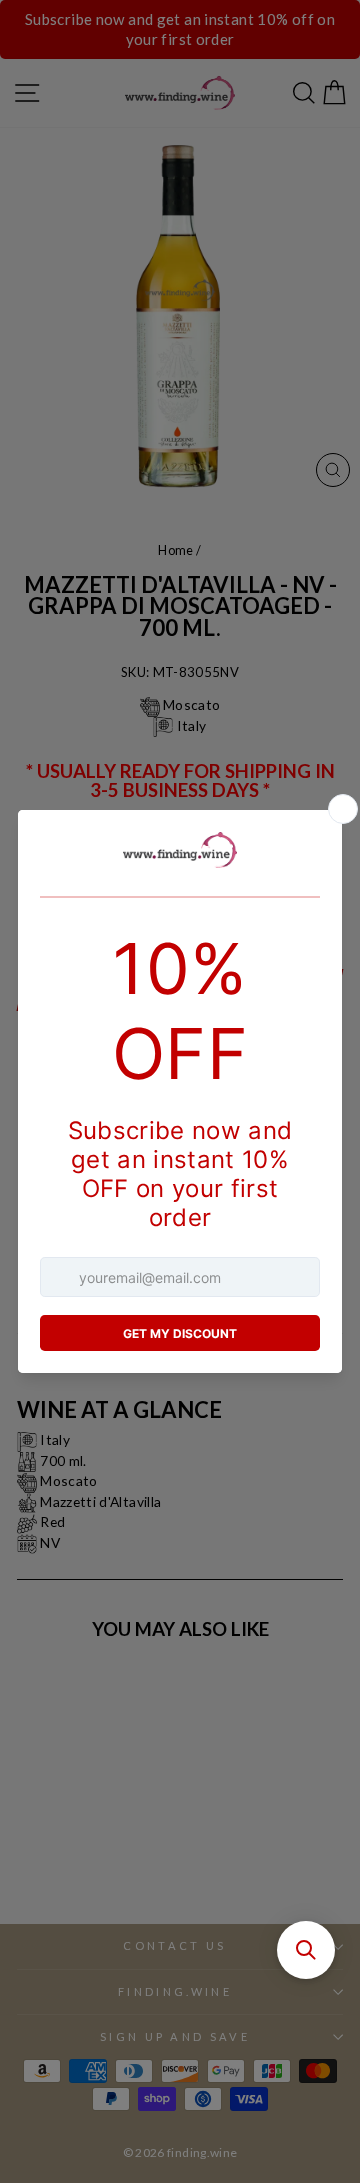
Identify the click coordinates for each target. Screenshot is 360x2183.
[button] (306, 1950)
